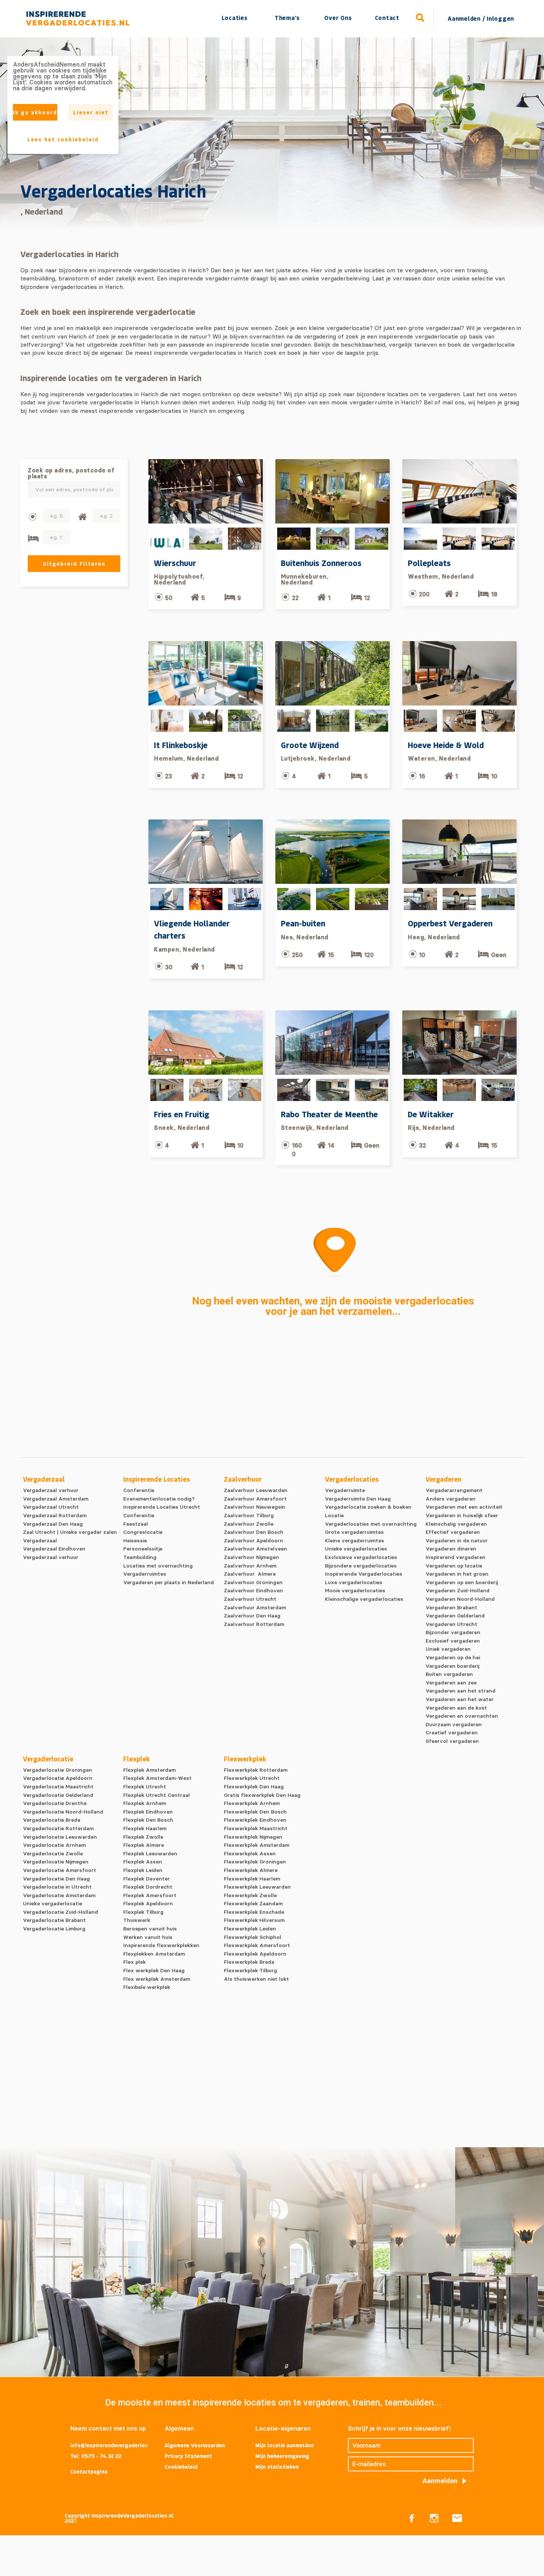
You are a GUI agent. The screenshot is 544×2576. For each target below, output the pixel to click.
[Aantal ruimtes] (82, 517)
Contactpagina (89, 2471)
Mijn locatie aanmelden (285, 2445)
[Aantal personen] (32, 517)
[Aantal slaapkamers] (33, 538)
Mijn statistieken (277, 2467)
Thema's (287, 18)
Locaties (235, 18)
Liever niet (91, 112)
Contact (387, 18)
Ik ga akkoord (35, 112)
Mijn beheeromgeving (282, 2456)
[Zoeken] (420, 18)
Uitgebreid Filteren (74, 564)
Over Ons (338, 18)
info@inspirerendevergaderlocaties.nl (109, 2446)
